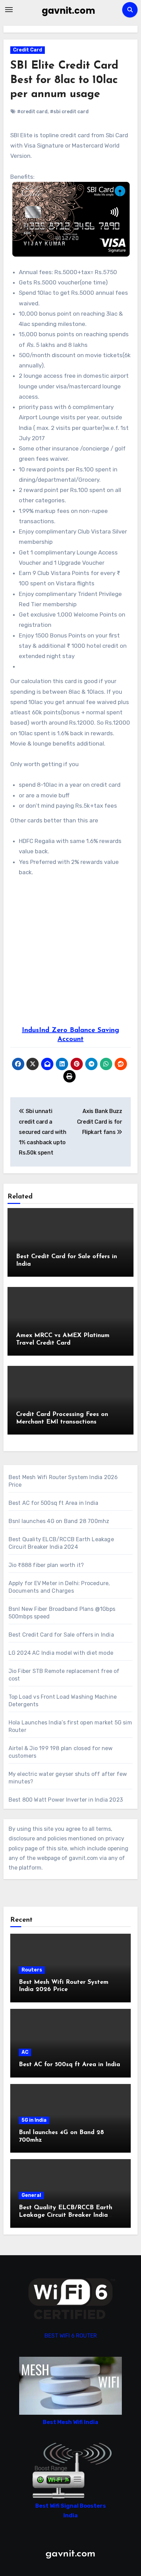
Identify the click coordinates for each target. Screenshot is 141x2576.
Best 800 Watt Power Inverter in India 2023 (66, 1800)
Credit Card (28, 50)
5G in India (34, 2120)
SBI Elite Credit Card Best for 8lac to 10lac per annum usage (64, 80)
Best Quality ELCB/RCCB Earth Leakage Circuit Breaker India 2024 (66, 2215)
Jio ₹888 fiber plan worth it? (46, 1565)
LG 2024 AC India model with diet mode (61, 1653)
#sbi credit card (69, 112)
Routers (32, 1970)
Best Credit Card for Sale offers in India (61, 1635)
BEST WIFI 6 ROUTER (71, 2336)
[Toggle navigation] (9, 10)
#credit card (32, 112)
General (31, 2195)
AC (25, 2052)
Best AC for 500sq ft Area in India (54, 1503)
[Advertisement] (70, 952)
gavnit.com (68, 11)
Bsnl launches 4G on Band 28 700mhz (59, 1521)
